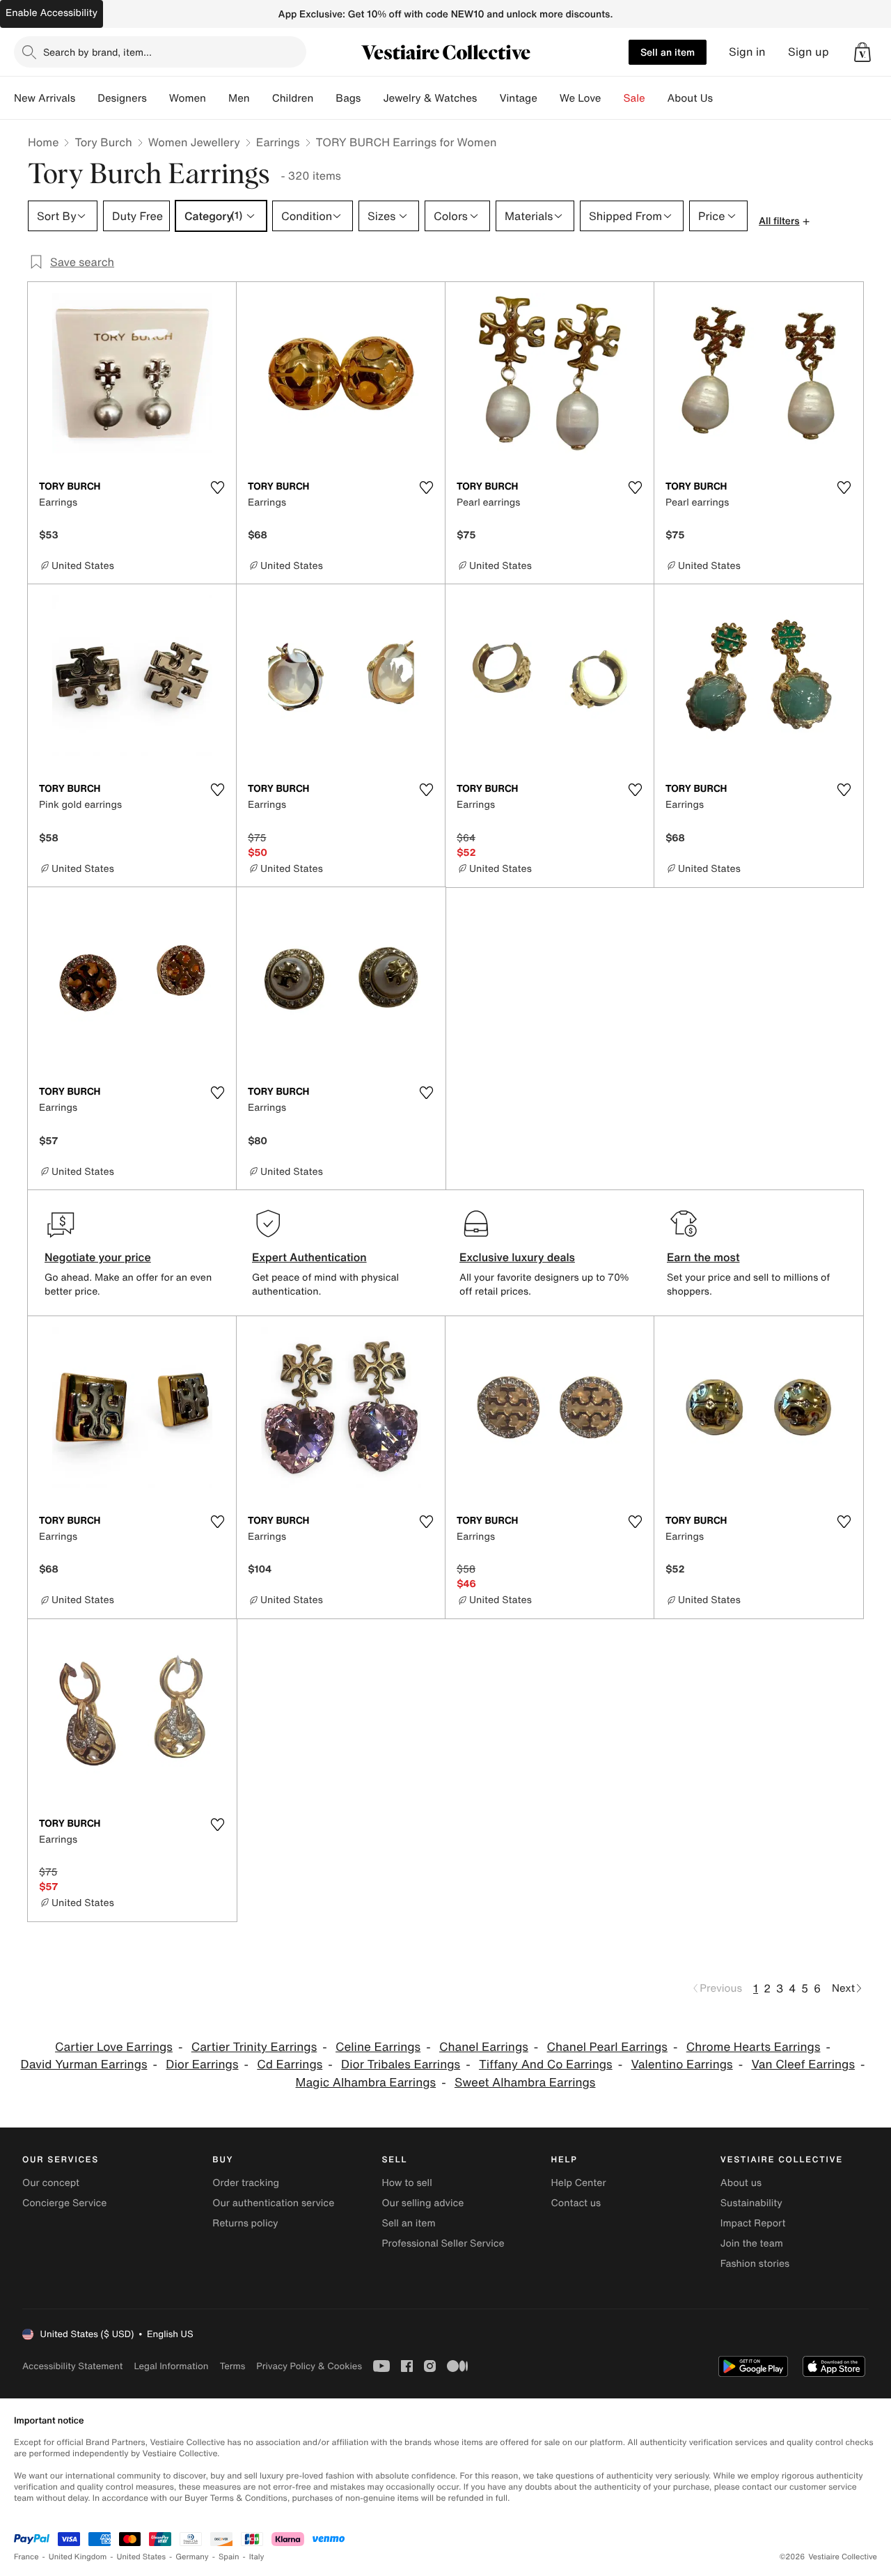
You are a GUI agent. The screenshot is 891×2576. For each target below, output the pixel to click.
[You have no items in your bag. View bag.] (862, 52)
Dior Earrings (202, 2064)
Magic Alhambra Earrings (366, 2083)
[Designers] (158, 98)
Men (239, 98)
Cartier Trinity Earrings (254, 2047)
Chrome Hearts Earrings (754, 2047)
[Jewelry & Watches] (488, 98)
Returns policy (245, 2223)
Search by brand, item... (97, 52)
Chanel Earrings (484, 2047)
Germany (192, 2557)
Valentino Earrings (681, 2064)
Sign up (809, 52)
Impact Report (753, 2223)
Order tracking (246, 2183)
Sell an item (668, 52)
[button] (862, 52)
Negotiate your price (98, 1257)
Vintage (518, 98)
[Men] (261, 98)
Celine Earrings (378, 2047)
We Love (581, 98)
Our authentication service (273, 2203)
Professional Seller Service (443, 2243)
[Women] (217, 98)
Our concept (51, 2183)
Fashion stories (755, 2264)
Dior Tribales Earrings (401, 2064)
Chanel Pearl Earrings (607, 2047)
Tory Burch (103, 142)
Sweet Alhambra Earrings (525, 2083)
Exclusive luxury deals (517, 1257)
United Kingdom (78, 2557)
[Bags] (372, 98)
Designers (122, 98)
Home (43, 142)
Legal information (171, 2366)
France (26, 2557)
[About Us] (724, 98)
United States (142, 2557)
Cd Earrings (290, 2064)
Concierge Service (64, 2203)
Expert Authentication (309, 1257)
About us (741, 2183)
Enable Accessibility (52, 13)
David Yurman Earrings (84, 2064)
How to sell (407, 2183)
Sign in (747, 52)
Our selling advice (423, 2203)
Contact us (576, 2203)
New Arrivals (45, 98)
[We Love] (613, 98)
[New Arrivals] (86, 98)
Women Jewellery (194, 142)
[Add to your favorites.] (217, 487)
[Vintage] (549, 98)
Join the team (752, 2243)
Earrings (278, 142)
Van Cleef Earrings (803, 2064)
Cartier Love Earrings (114, 2047)
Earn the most (703, 1257)
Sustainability (751, 2203)
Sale (634, 98)
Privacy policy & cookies (309, 2366)
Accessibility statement (72, 2366)
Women (188, 98)
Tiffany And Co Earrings (546, 2064)
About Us (690, 98)
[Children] (324, 98)
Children (293, 98)
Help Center (579, 2183)
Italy (257, 2557)
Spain (229, 2557)
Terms (232, 2366)
